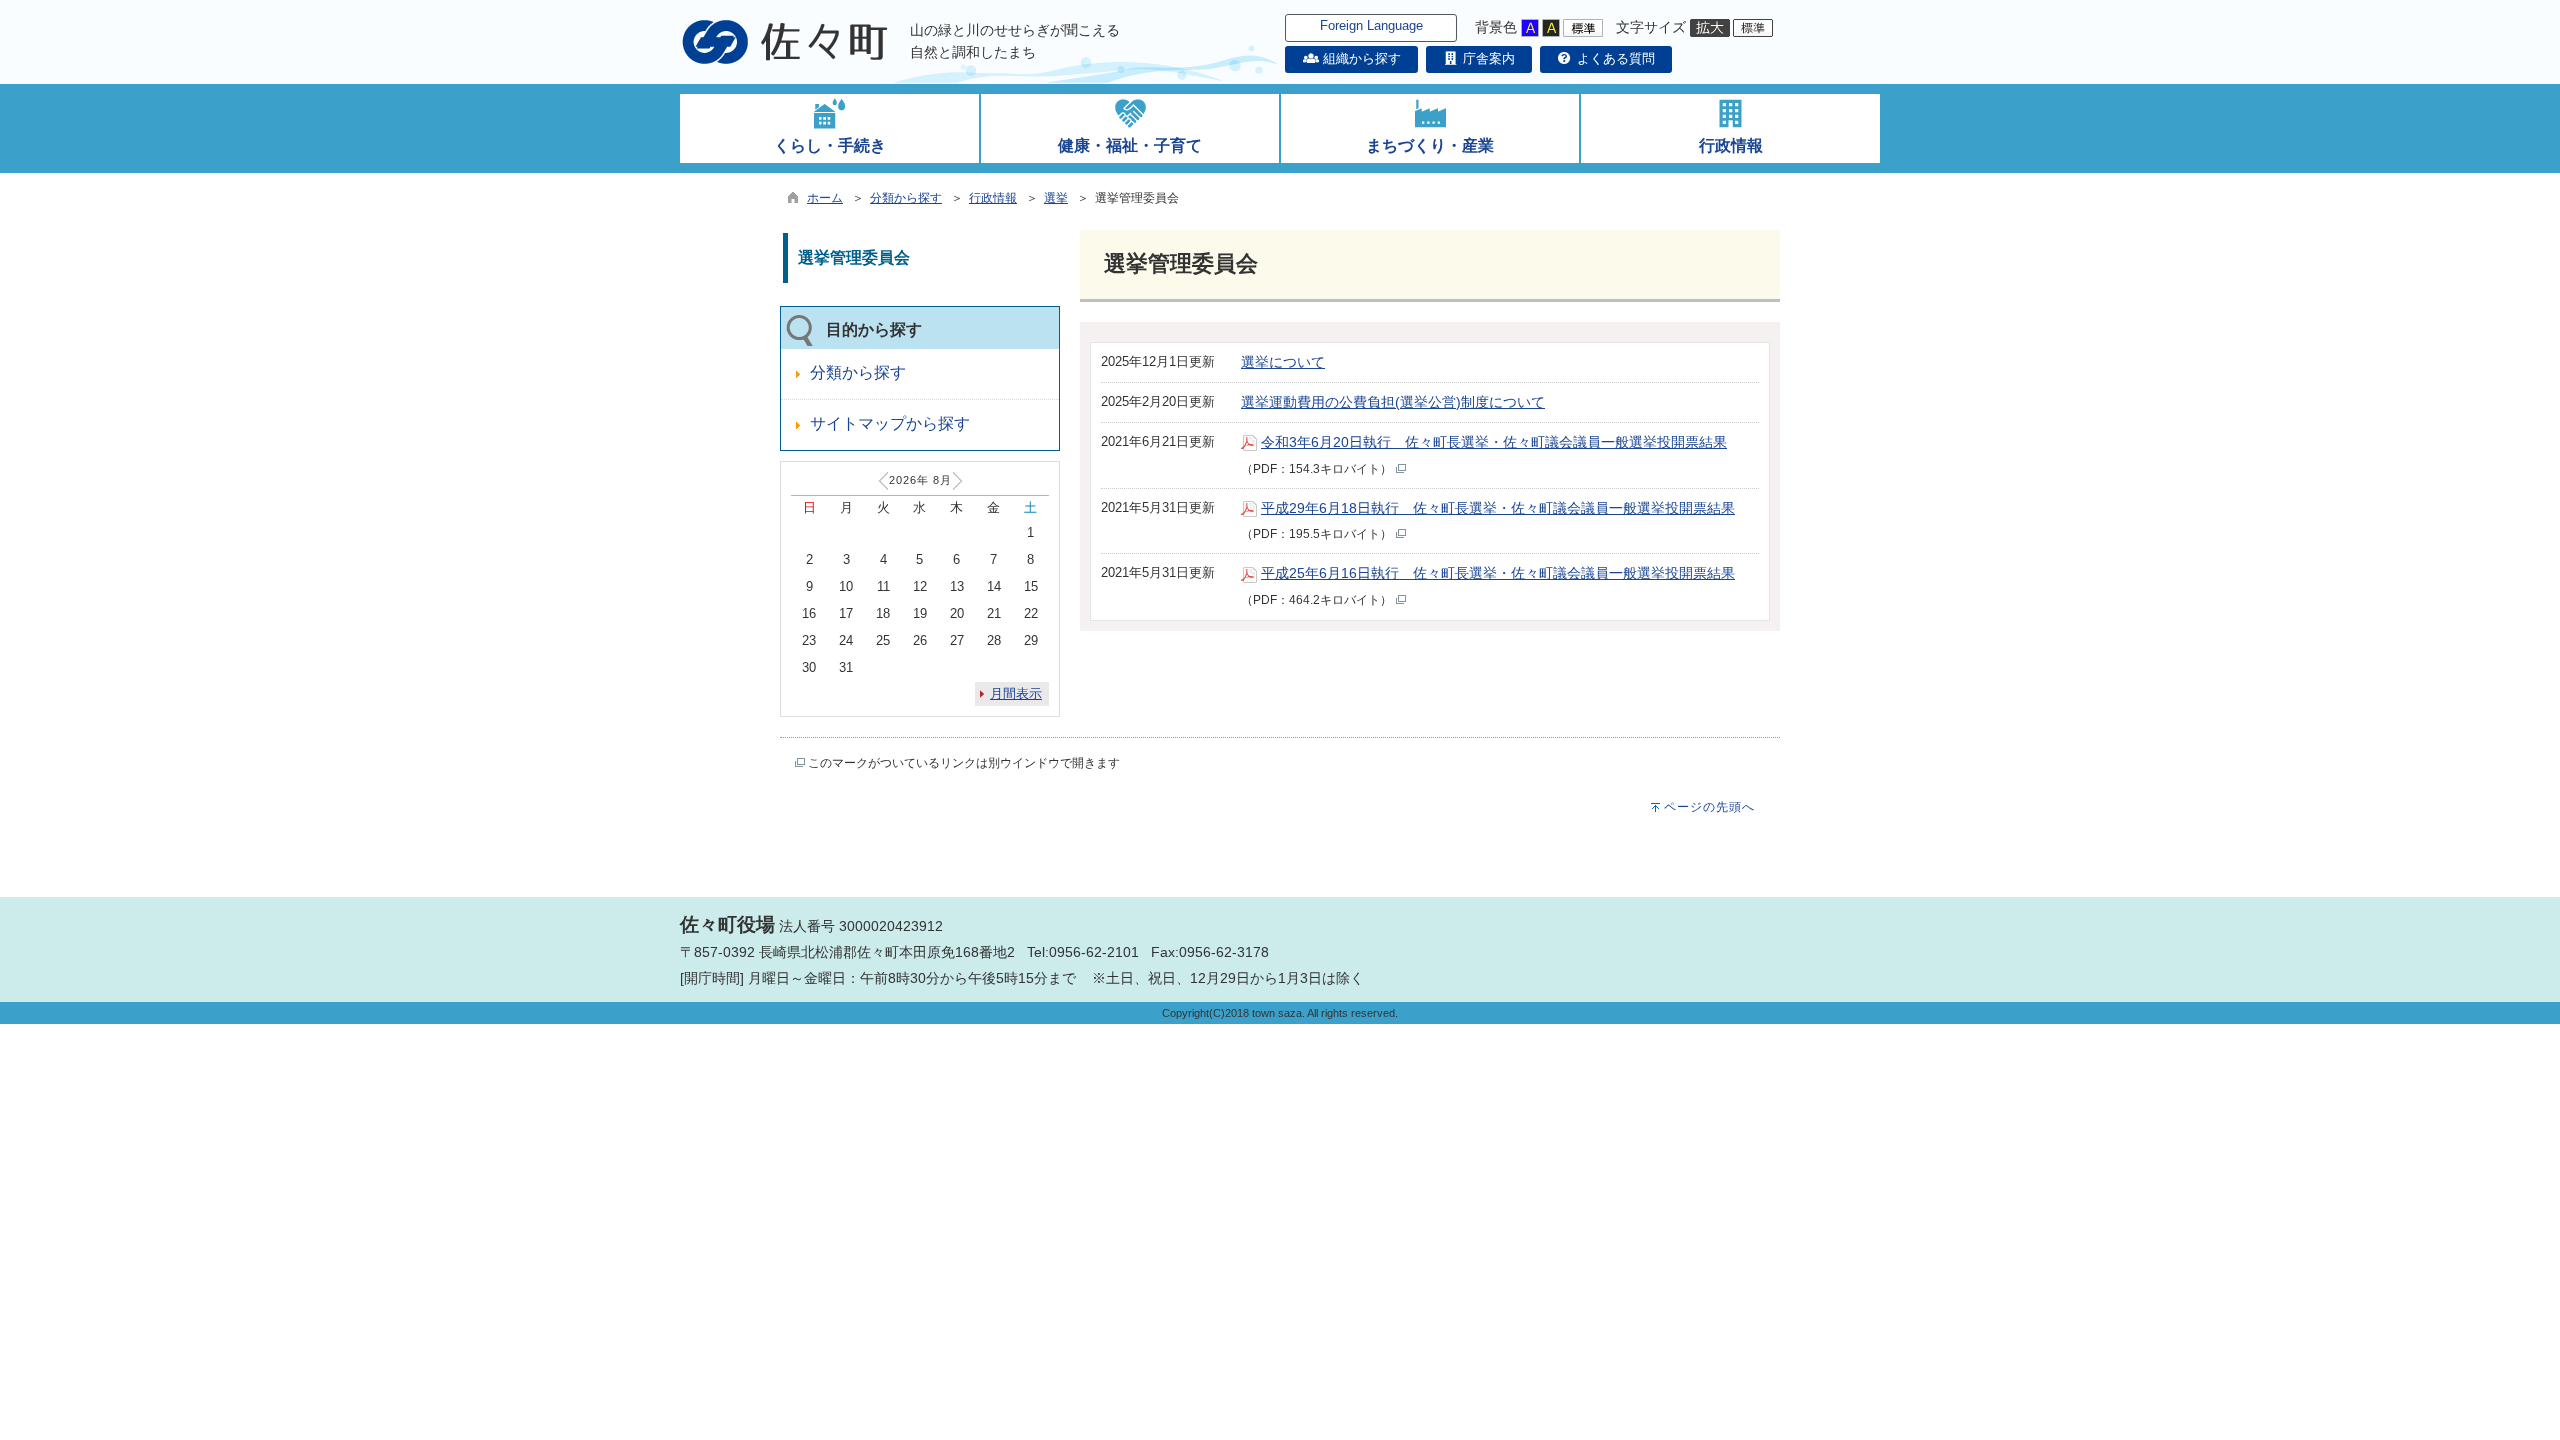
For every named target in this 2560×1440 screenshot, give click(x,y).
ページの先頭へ (1709, 807)
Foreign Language (1371, 25)
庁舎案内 (1487, 58)
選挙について (1283, 362)
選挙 (1056, 198)
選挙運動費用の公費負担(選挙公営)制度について (1393, 402)
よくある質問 (1614, 58)
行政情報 (993, 198)
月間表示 (1016, 693)
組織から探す (1359, 58)
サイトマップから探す (890, 423)
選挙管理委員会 (854, 257)
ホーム (825, 198)
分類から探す (906, 198)
